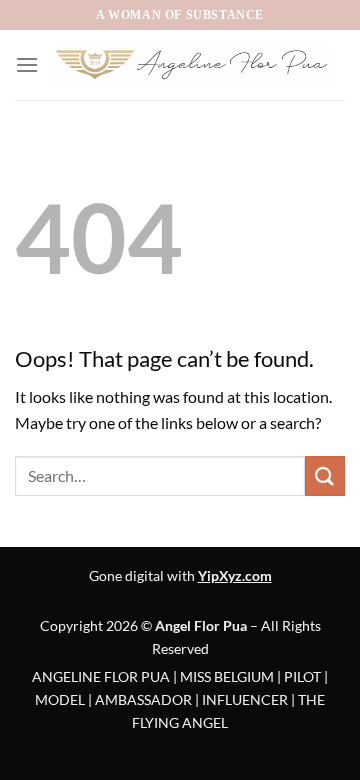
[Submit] (325, 475)
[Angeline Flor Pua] (192, 65)
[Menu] (27, 64)
